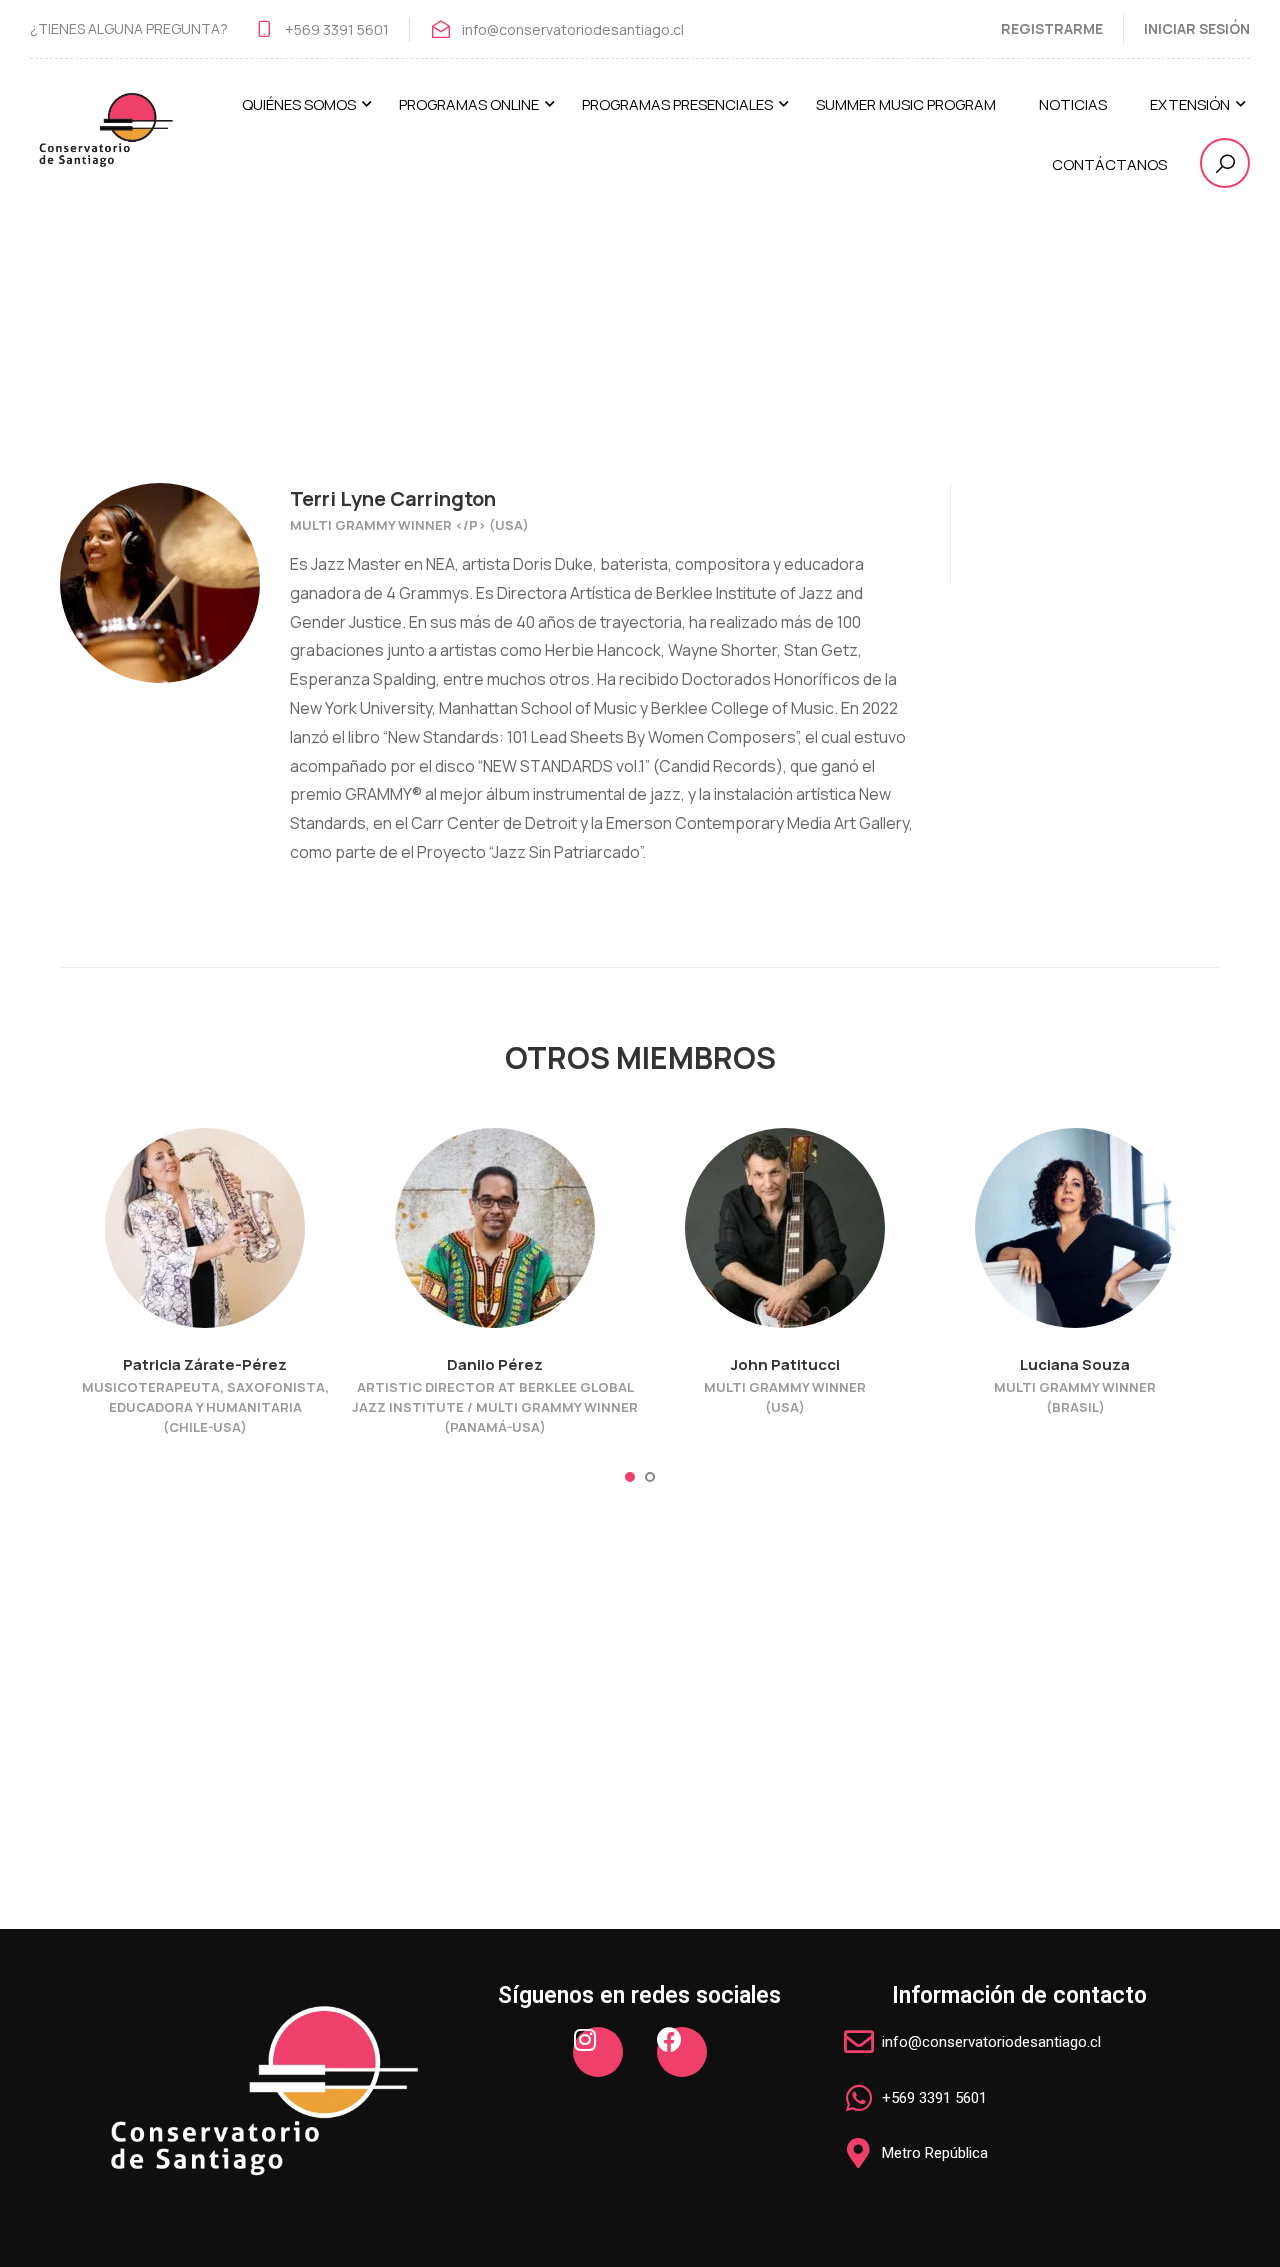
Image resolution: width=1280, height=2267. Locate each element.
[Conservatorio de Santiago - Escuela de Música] (105, 143)
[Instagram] (598, 2052)
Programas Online (469, 104)
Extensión (1190, 104)
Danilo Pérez (495, 1364)
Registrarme (1052, 28)
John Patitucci (785, 1364)
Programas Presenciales (677, 104)
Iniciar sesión (1197, 28)
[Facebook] (682, 2052)
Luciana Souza (1075, 1364)
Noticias (1073, 104)
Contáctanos (1109, 164)
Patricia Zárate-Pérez (205, 1364)
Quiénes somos (299, 104)
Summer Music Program (906, 104)
